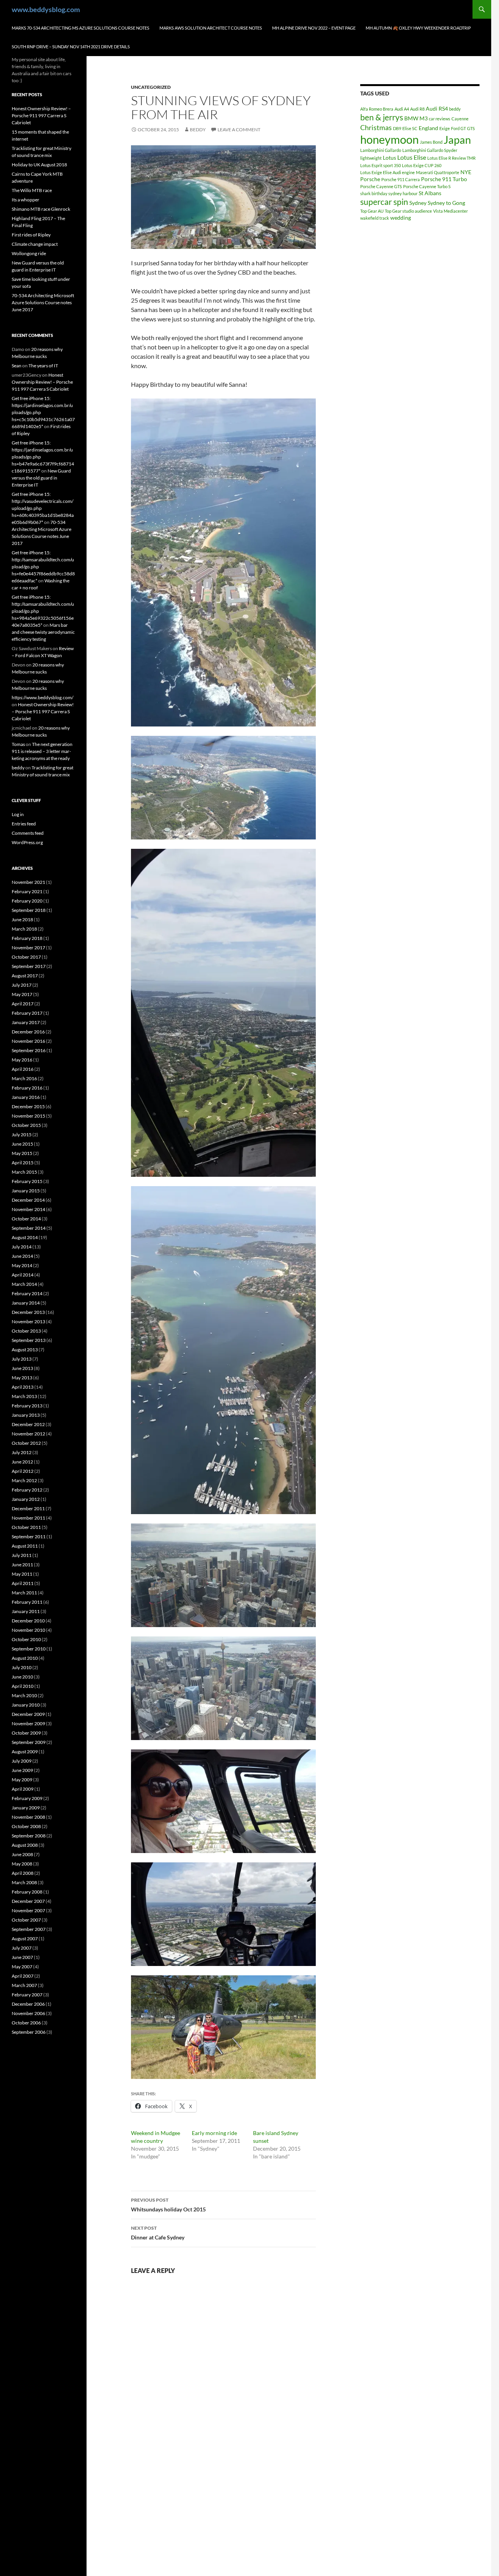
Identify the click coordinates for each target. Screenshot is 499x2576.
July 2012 (22, 1452)
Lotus (389, 158)
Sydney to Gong (446, 203)
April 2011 (23, 1583)
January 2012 (26, 1499)
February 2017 (27, 1013)
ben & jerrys (382, 117)
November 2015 (28, 1116)
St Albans (430, 193)
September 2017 (29, 966)
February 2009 (27, 1798)
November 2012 (28, 1434)
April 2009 (23, 1789)
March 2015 (24, 1172)
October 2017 (26, 957)
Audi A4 (402, 109)
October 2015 (26, 1125)
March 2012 (24, 1480)
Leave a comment (239, 130)
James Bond (431, 142)
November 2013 (28, 1322)
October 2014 (26, 1219)
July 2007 (22, 1948)
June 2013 (22, 1368)
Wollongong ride (29, 253)
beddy (198, 130)
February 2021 (27, 891)
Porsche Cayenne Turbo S (427, 186)
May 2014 (22, 1265)
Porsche (370, 179)
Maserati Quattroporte (438, 172)
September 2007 (29, 1929)
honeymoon (389, 139)
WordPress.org (27, 842)
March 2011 (24, 1593)
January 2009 (26, 1808)
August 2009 (25, 1752)
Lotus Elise (412, 157)
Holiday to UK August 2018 (39, 165)
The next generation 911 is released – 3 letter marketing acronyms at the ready (42, 751)
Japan (457, 140)
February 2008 (27, 1892)
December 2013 (28, 1312)
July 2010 (22, 1667)
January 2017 (26, 1022)
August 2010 (25, 1658)
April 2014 (23, 1275)
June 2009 (22, 1770)
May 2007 (22, 1967)
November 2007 (28, 1910)
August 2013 (25, 1350)
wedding (401, 218)
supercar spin (384, 202)
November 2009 (28, 1724)
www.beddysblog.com (46, 9)
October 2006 (26, 2023)
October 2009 (26, 1733)
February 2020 (27, 901)
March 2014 (24, 1284)
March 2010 (24, 1695)
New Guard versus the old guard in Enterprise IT (41, 478)
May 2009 (22, 1780)
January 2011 (26, 1611)
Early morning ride (214, 2133)
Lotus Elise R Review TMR (451, 158)
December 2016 (28, 1032)
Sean (17, 366)
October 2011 (26, 1527)
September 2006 (29, 2032)
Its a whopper (26, 200)
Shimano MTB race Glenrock (41, 209)
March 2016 (24, 1078)
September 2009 (29, 1742)
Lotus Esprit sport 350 (380, 165)
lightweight (371, 158)
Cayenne (460, 119)
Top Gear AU (372, 211)
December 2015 (28, 1106)
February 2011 (27, 1602)
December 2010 (28, 1621)
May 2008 (22, 1864)
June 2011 (22, 1565)
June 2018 (22, 919)
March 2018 (24, 929)
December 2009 (28, 1714)
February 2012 (27, 1490)
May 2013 (22, 1378)
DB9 (397, 128)
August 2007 (25, 1939)
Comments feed (28, 833)
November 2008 (28, 1817)
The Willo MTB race (32, 190)
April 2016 (23, 1069)
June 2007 (22, 1957)
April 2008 (23, 1873)
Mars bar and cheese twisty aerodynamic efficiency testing (43, 632)
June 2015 (22, 1144)
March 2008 (24, 1882)
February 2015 (27, 1181)
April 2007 (23, 1976)
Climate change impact (35, 244)
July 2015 (22, 1135)
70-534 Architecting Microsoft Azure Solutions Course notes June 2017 (43, 302)
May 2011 (22, 1574)
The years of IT (43, 366)
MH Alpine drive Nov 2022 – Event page (314, 28)
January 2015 (26, 1191)
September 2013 (29, 1340)
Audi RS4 (437, 108)
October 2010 (26, 1639)
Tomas (18, 744)
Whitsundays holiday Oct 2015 (168, 2205)
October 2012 (26, 1443)
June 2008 (22, 1854)
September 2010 (29, 1649)
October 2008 (26, 1826)
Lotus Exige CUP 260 (422, 165)
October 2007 (26, 1920)
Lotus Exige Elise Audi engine (388, 172)
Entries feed (24, 824)
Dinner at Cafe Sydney (158, 2233)
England (428, 128)
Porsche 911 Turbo (444, 179)
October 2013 (26, 1331)
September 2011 (29, 1537)
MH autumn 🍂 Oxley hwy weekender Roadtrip (418, 28)
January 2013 (26, 1415)
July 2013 (22, 1359)
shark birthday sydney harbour (389, 193)
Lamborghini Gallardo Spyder (430, 150)
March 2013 (24, 1396)
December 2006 (28, 2004)
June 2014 (22, 1256)
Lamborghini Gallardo (381, 150)
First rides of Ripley (31, 235)
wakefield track (375, 218)
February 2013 (27, 1406)
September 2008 (29, 1836)
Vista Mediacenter (450, 211)
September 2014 (29, 1228)
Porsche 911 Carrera (401, 179)
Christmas (376, 127)
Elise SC (410, 128)
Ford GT (458, 128)
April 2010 (23, 1686)
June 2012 (22, 1462)
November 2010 (28, 1630)
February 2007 (27, 1995)
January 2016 (26, 1097)
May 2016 (22, 1060)
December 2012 (28, 1424)
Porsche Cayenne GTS (381, 186)
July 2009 (22, 1761)
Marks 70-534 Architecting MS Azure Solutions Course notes (81, 28)
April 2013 (23, 1387)
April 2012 (23, 1471)
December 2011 (28, 1508)
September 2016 (29, 1050)
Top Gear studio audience (408, 211)
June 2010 (22, 1677)
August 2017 (25, 976)
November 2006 (28, 2013)
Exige (445, 128)
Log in (18, 814)
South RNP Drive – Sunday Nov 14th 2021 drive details (71, 47)
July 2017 (22, 985)
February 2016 (27, 1088)
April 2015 (23, 1163)
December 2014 (28, 1200)
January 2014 (26, 1303)
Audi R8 (417, 109)
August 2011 (25, 1546)
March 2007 (24, 1985)
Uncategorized (151, 87)
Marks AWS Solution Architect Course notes (211, 28)
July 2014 (22, 1247)
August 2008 (25, 1845)
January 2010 (26, 1705)
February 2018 (27, 938)
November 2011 (28, 1518)
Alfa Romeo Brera (377, 109)
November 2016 (28, 1041)
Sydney (418, 203)
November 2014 (28, 1209)
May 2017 (22, 994)
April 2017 (23, 1004)
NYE (466, 172)
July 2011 (22, 1555)
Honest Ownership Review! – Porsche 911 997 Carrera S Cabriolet (41, 115)
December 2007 (28, 1901)
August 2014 (25, 1237)
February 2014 (27, 1293)
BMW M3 (416, 118)
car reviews (440, 119)
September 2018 (29, 910)
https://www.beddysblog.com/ (42, 697)
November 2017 (28, 948)
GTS (471, 128)
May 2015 (22, 1153)
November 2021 (28, 882)
